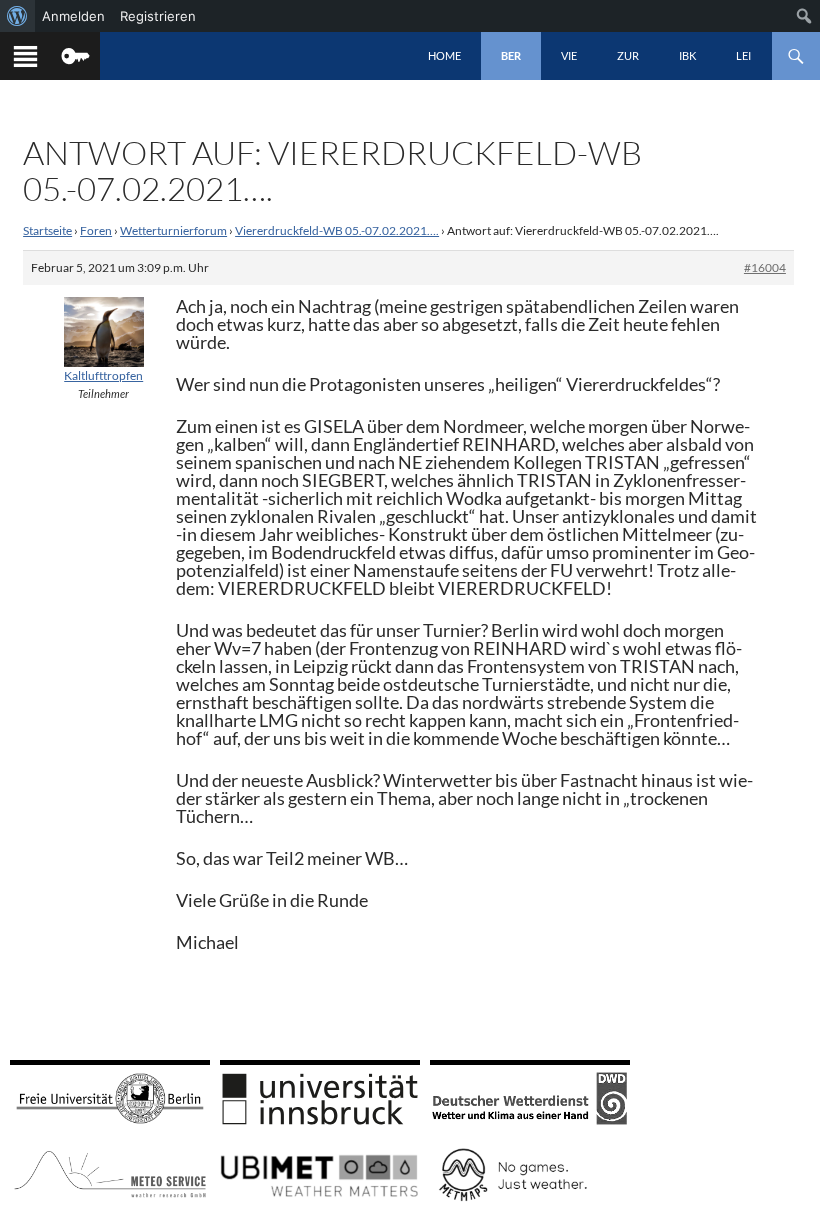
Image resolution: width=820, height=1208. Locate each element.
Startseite (47, 230)
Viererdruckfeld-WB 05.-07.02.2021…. (337, 230)
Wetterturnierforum (173, 230)
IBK (687, 55)
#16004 (765, 267)
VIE (569, 55)
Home (444, 55)
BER (511, 55)
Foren (96, 230)
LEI (743, 55)
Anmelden (73, 16)
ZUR (628, 55)
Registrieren (158, 16)
